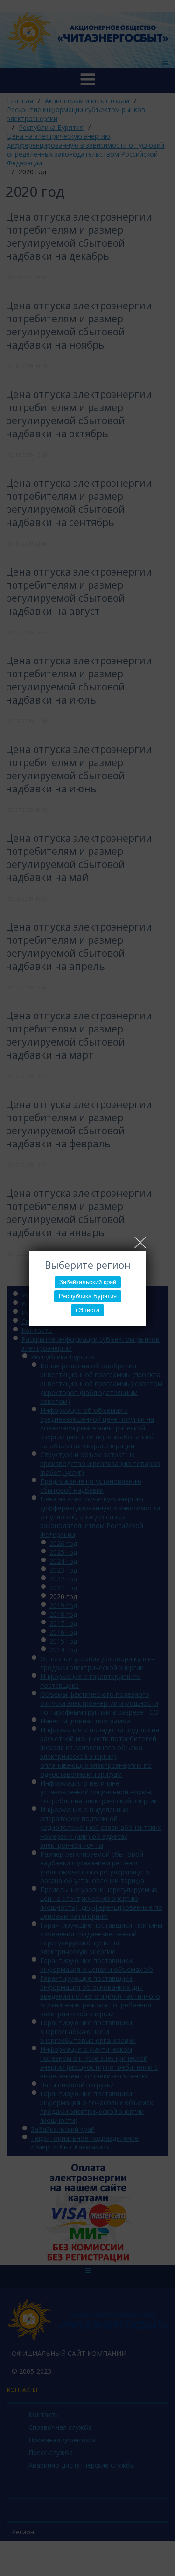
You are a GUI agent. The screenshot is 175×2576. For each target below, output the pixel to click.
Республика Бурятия (88, 1296)
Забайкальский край (88, 1282)
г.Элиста (87, 1310)
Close (140, 1242)
